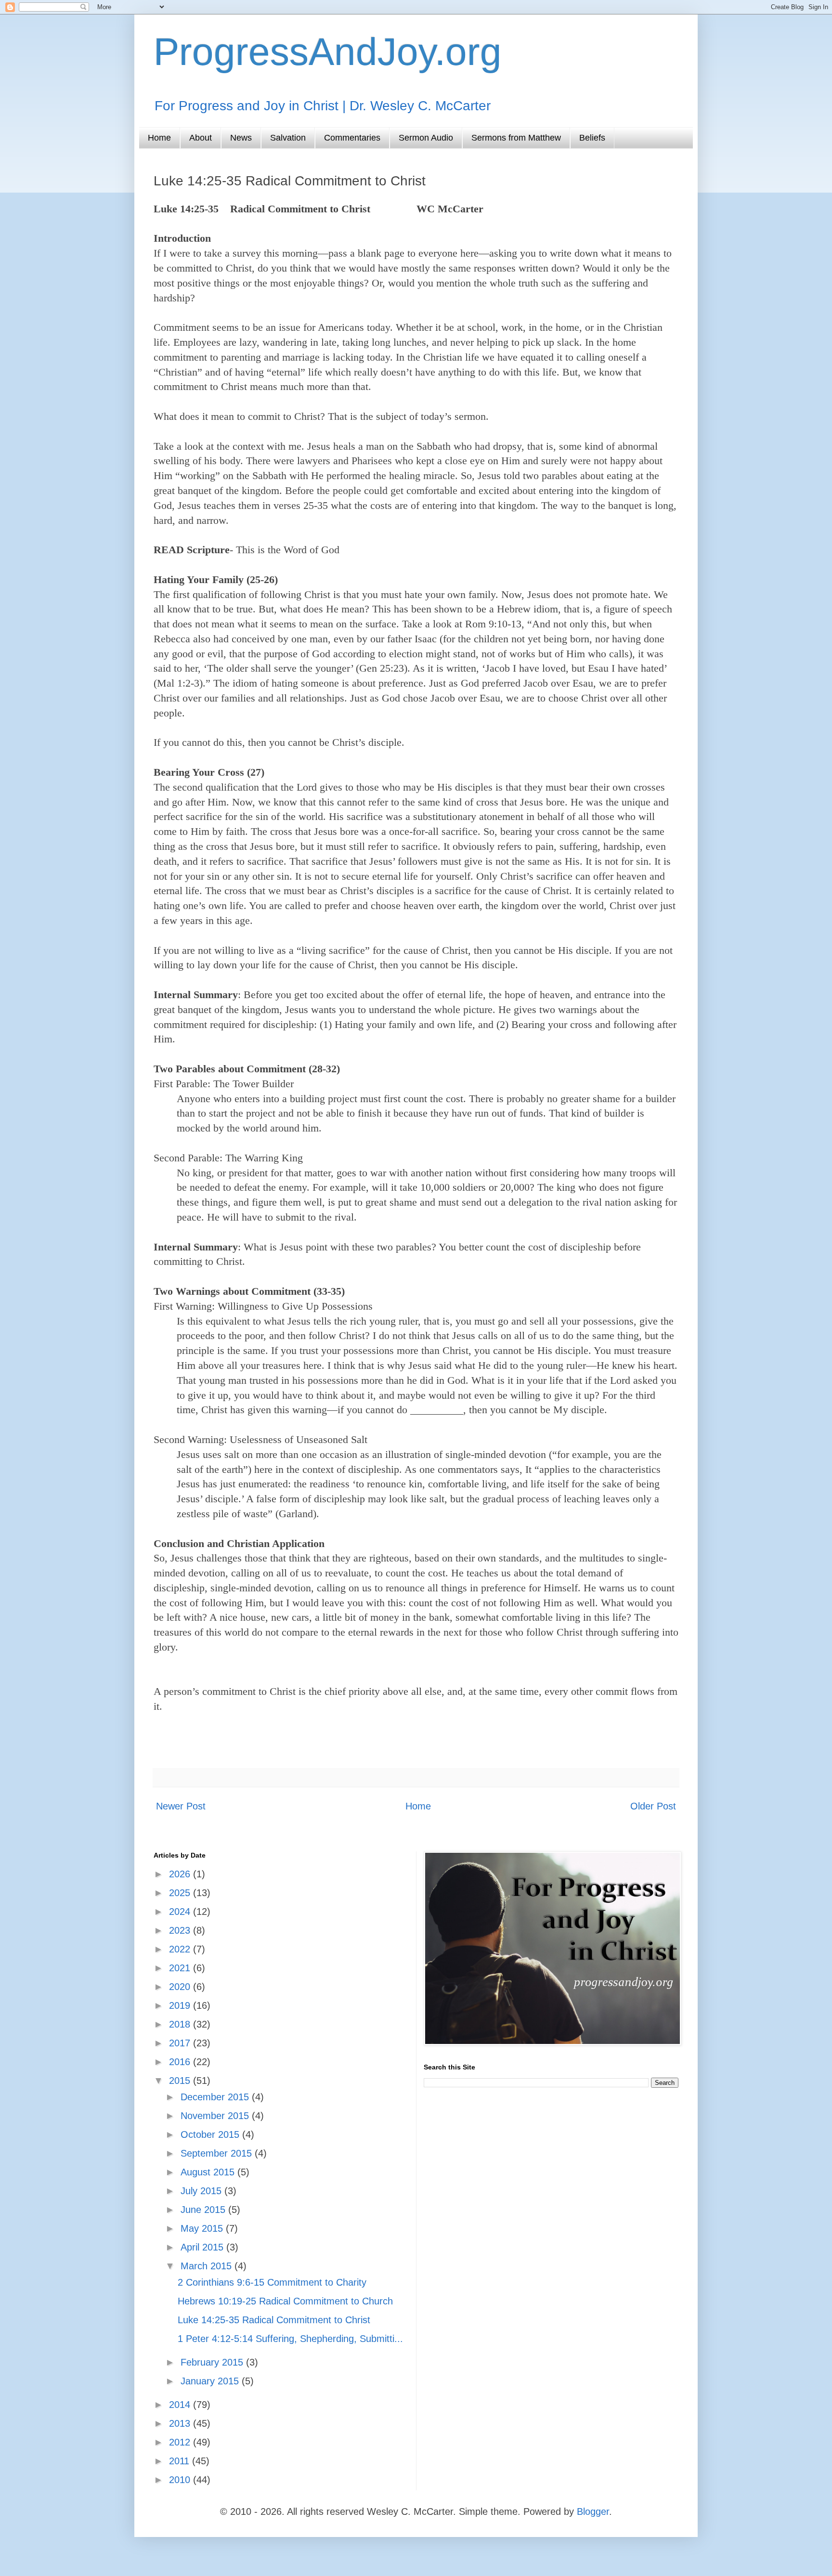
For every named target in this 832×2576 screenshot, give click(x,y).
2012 (181, 2442)
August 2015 (209, 2172)
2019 (181, 2005)
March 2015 (208, 2266)
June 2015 (204, 2210)
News (241, 138)
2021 (181, 1968)
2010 (181, 2480)
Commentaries (352, 138)
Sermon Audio (426, 138)
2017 (181, 2043)
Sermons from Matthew (516, 138)
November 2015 (216, 2116)
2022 (181, 1949)
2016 (181, 2062)
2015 (181, 2081)
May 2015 (203, 2228)
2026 (181, 1874)
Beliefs (592, 138)
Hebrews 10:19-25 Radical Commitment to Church (285, 2301)
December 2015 (216, 2097)
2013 (181, 2423)
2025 (181, 1893)
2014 (181, 2405)
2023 (181, 1930)
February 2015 (213, 2362)
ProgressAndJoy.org (328, 52)
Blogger (593, 2511)
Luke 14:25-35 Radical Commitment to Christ (274, 2320)
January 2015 (211, 2381)
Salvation (288, 138)
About (201, 138)
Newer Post (181, 1806)
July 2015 (202, 2191)
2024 (181, 1912)
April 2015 (203, 2247)
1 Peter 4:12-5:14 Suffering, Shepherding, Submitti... (290, 2339)
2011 (181, 2461)
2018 (181, 2024)
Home (159, 138)
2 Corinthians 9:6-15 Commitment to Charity (272, 2282)
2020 (181, 1987)
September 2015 (218, 2153)
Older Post (653, 1806)
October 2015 (211, 2134)
